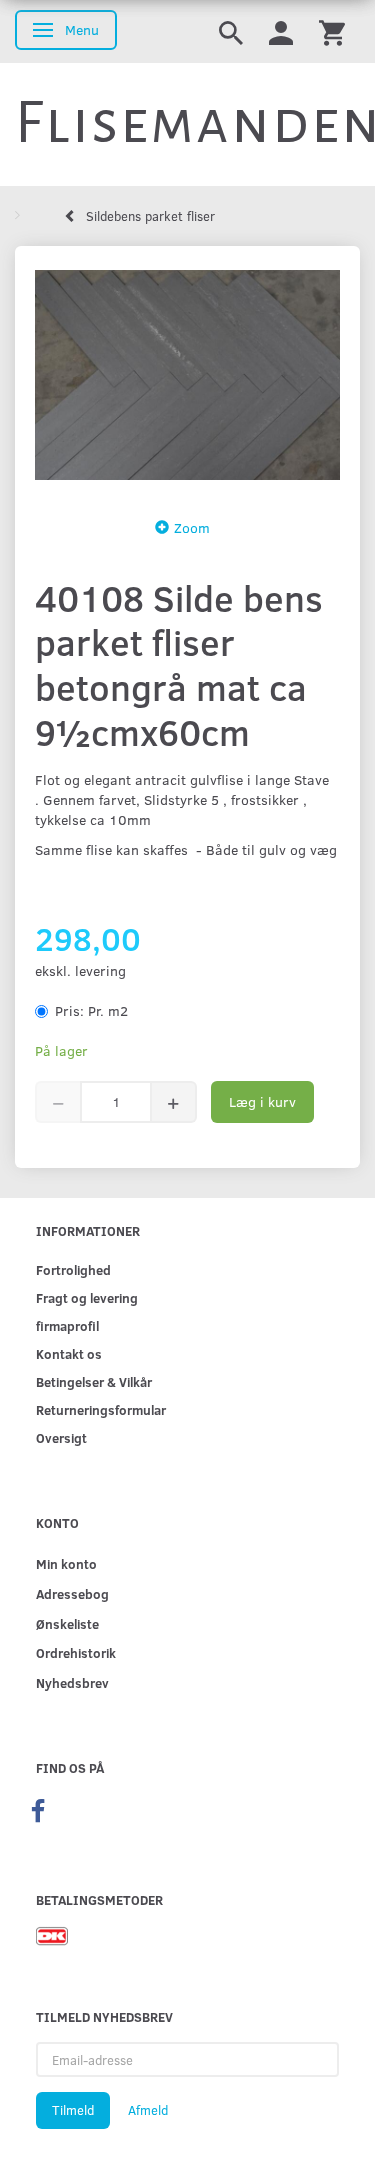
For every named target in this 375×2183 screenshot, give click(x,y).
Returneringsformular (101, 1409)
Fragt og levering (87, 1297)
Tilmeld (73, 2110)
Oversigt (61, 1437)
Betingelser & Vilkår (94, 1381)
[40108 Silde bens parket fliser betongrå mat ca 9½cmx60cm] (187, 375)
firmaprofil (67, 1325)
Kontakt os (69, 1353)
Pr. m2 (91, 1010)
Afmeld (148, 2110)
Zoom (192, 527)
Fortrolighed (73, 1269)
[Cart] (332, 31)
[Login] (281, 31)
